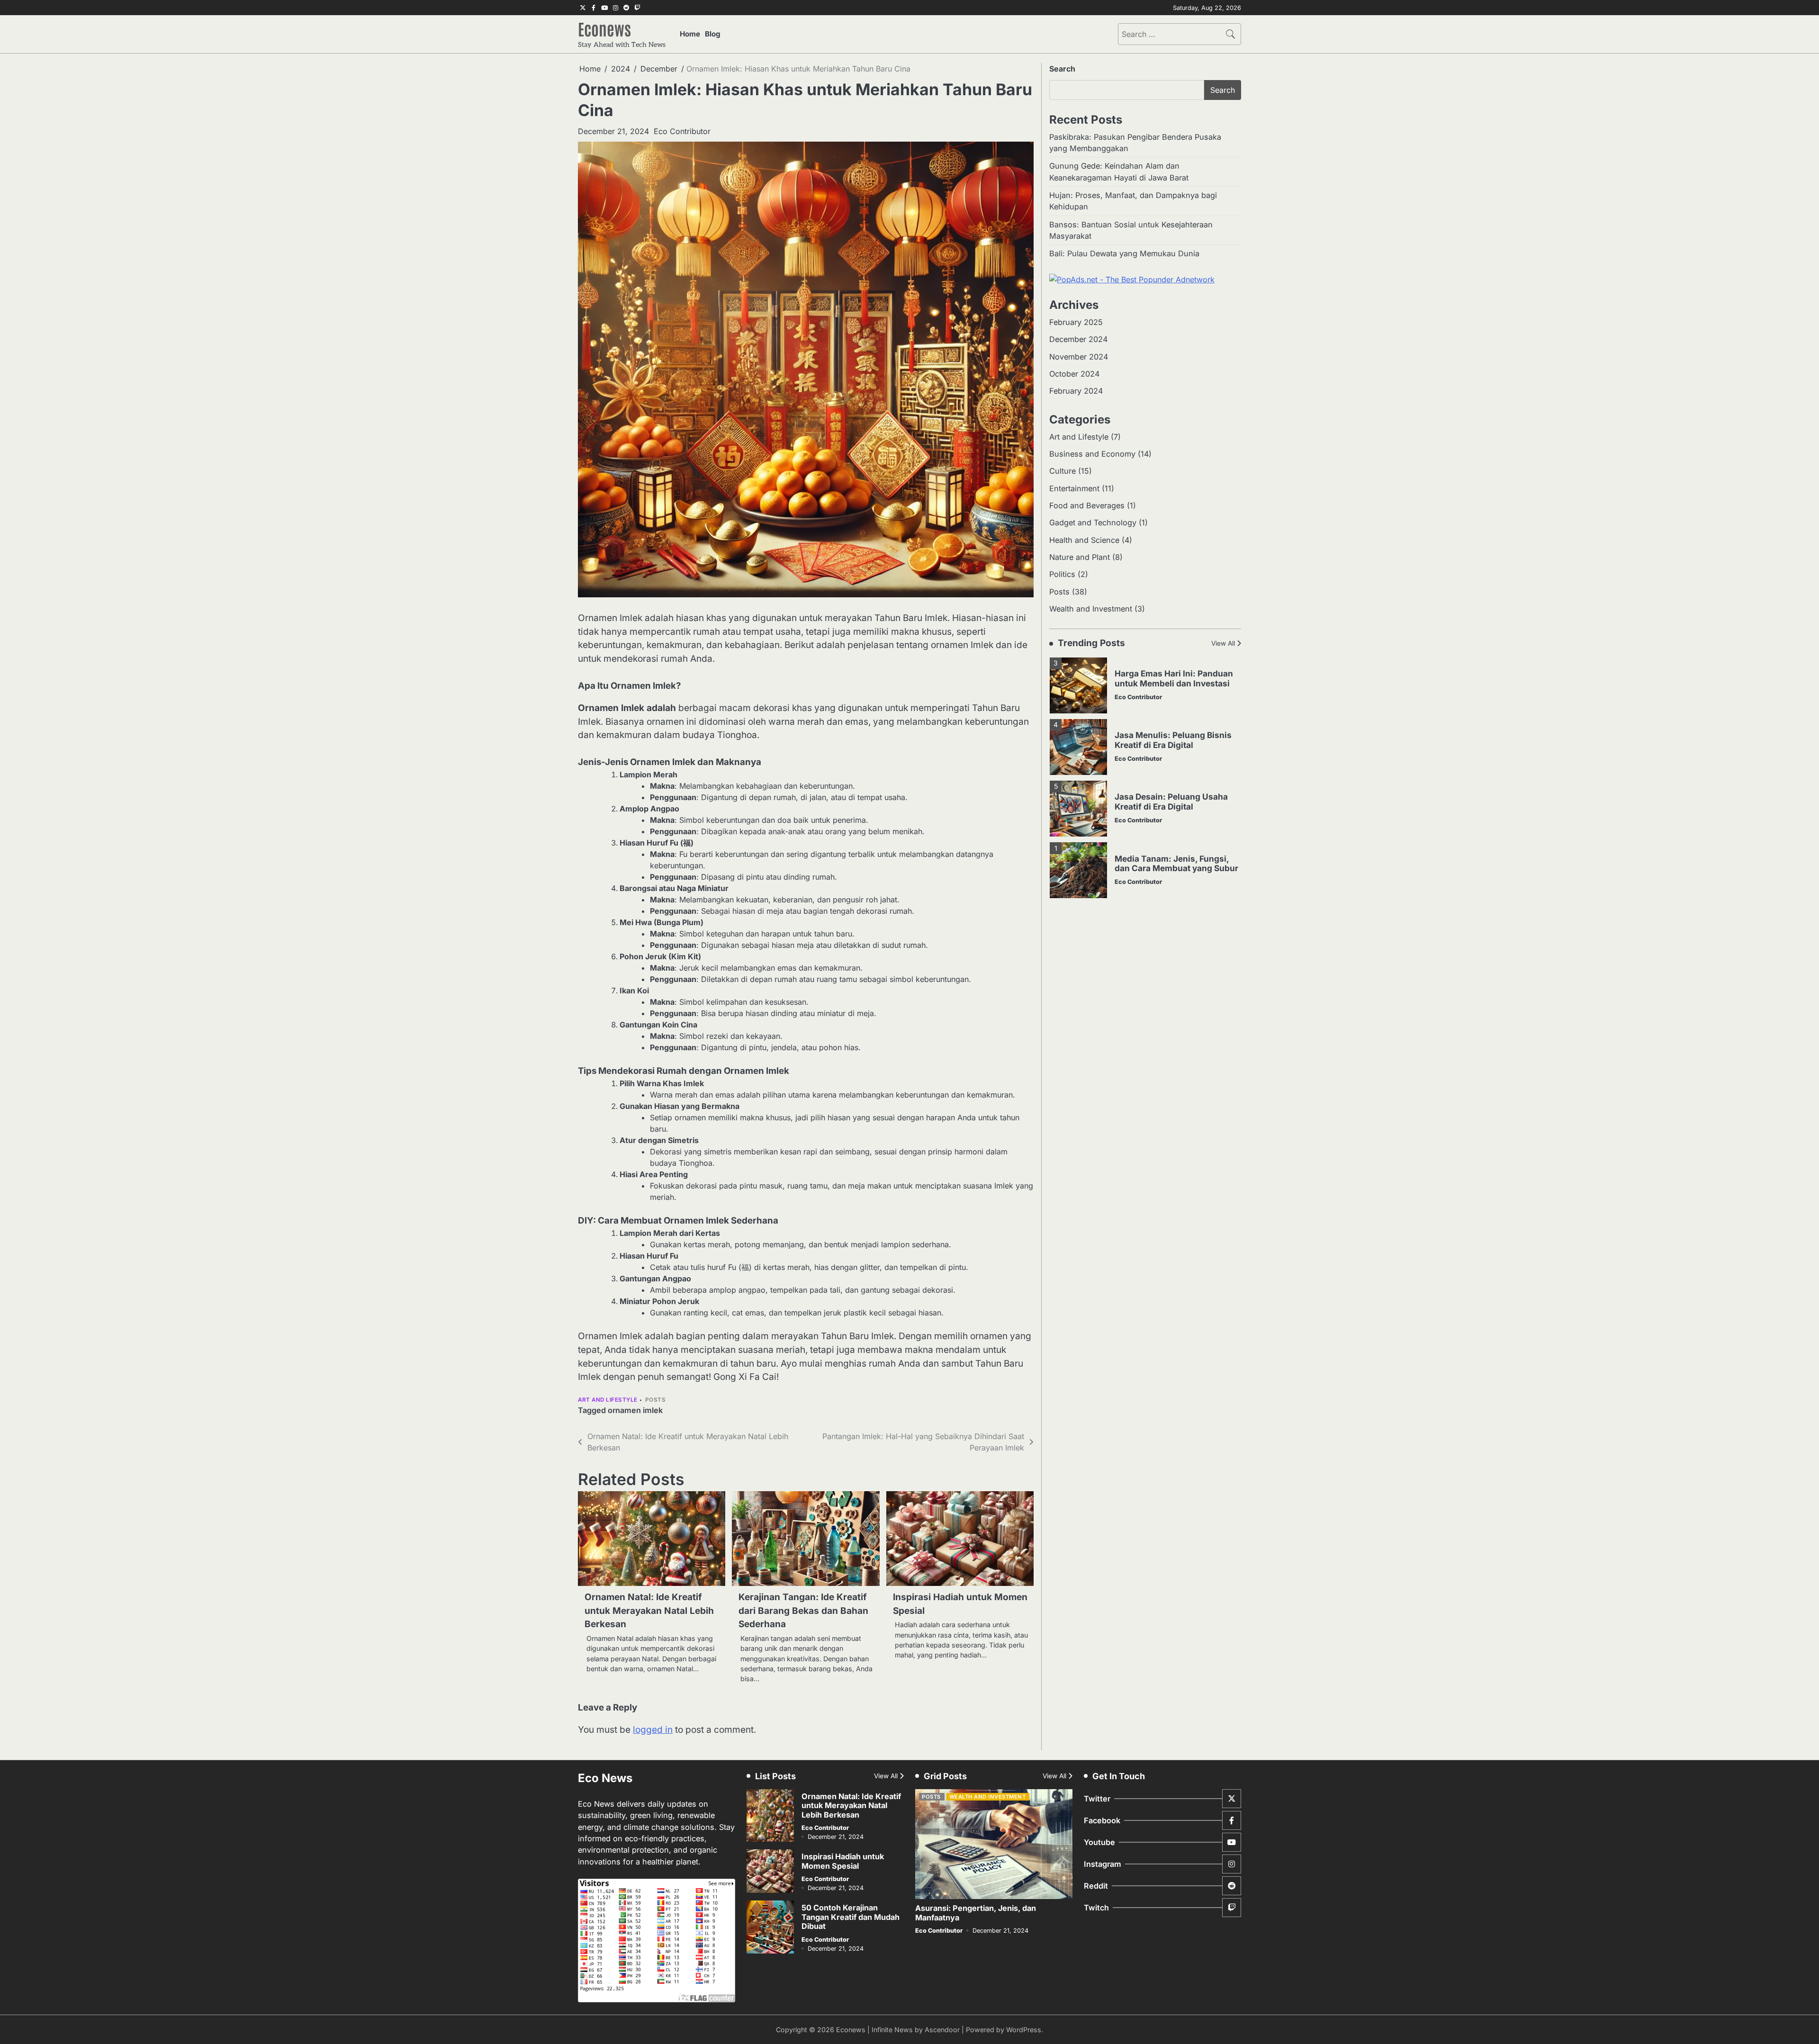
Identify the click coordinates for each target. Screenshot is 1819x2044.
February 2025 (1076, 322)
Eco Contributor (682, 131)
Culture (1063, 471)
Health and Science (1084, 540)
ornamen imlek (635, 1410)
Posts (656, 1400)
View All (1223, 644)
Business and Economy (1092, 454)
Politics (1062, 575)
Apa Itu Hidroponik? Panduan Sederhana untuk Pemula (1173, 874)
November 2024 (1079, 357)
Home (690, 34)
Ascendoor (942, 2030)
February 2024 (1076, 391)
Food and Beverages (1087, 505)
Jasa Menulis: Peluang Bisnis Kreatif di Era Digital (1173, 690)
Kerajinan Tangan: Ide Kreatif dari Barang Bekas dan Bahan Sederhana (803, 1611)
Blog (713, 34)
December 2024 (1078, 339)
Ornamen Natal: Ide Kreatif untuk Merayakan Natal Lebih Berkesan (649, 1611)
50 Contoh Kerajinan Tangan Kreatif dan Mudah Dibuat (851, 1917)
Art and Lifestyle (608, 1400)
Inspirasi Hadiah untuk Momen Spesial (843, 1861)
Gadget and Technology (1093, 523)
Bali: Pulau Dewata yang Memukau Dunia (1124, 254)
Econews (604, 28)
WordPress (1024, 2030)
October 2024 (1074, 374)
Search (1062, 69)
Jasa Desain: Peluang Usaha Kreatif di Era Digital (1171, 751)
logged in (653, 1730)
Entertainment (1074, 488)
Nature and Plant (1080, 557)
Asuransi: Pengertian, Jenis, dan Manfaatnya (976, 1913)
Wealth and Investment (1091, 609)
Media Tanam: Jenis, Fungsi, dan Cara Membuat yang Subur (1176, 813)
